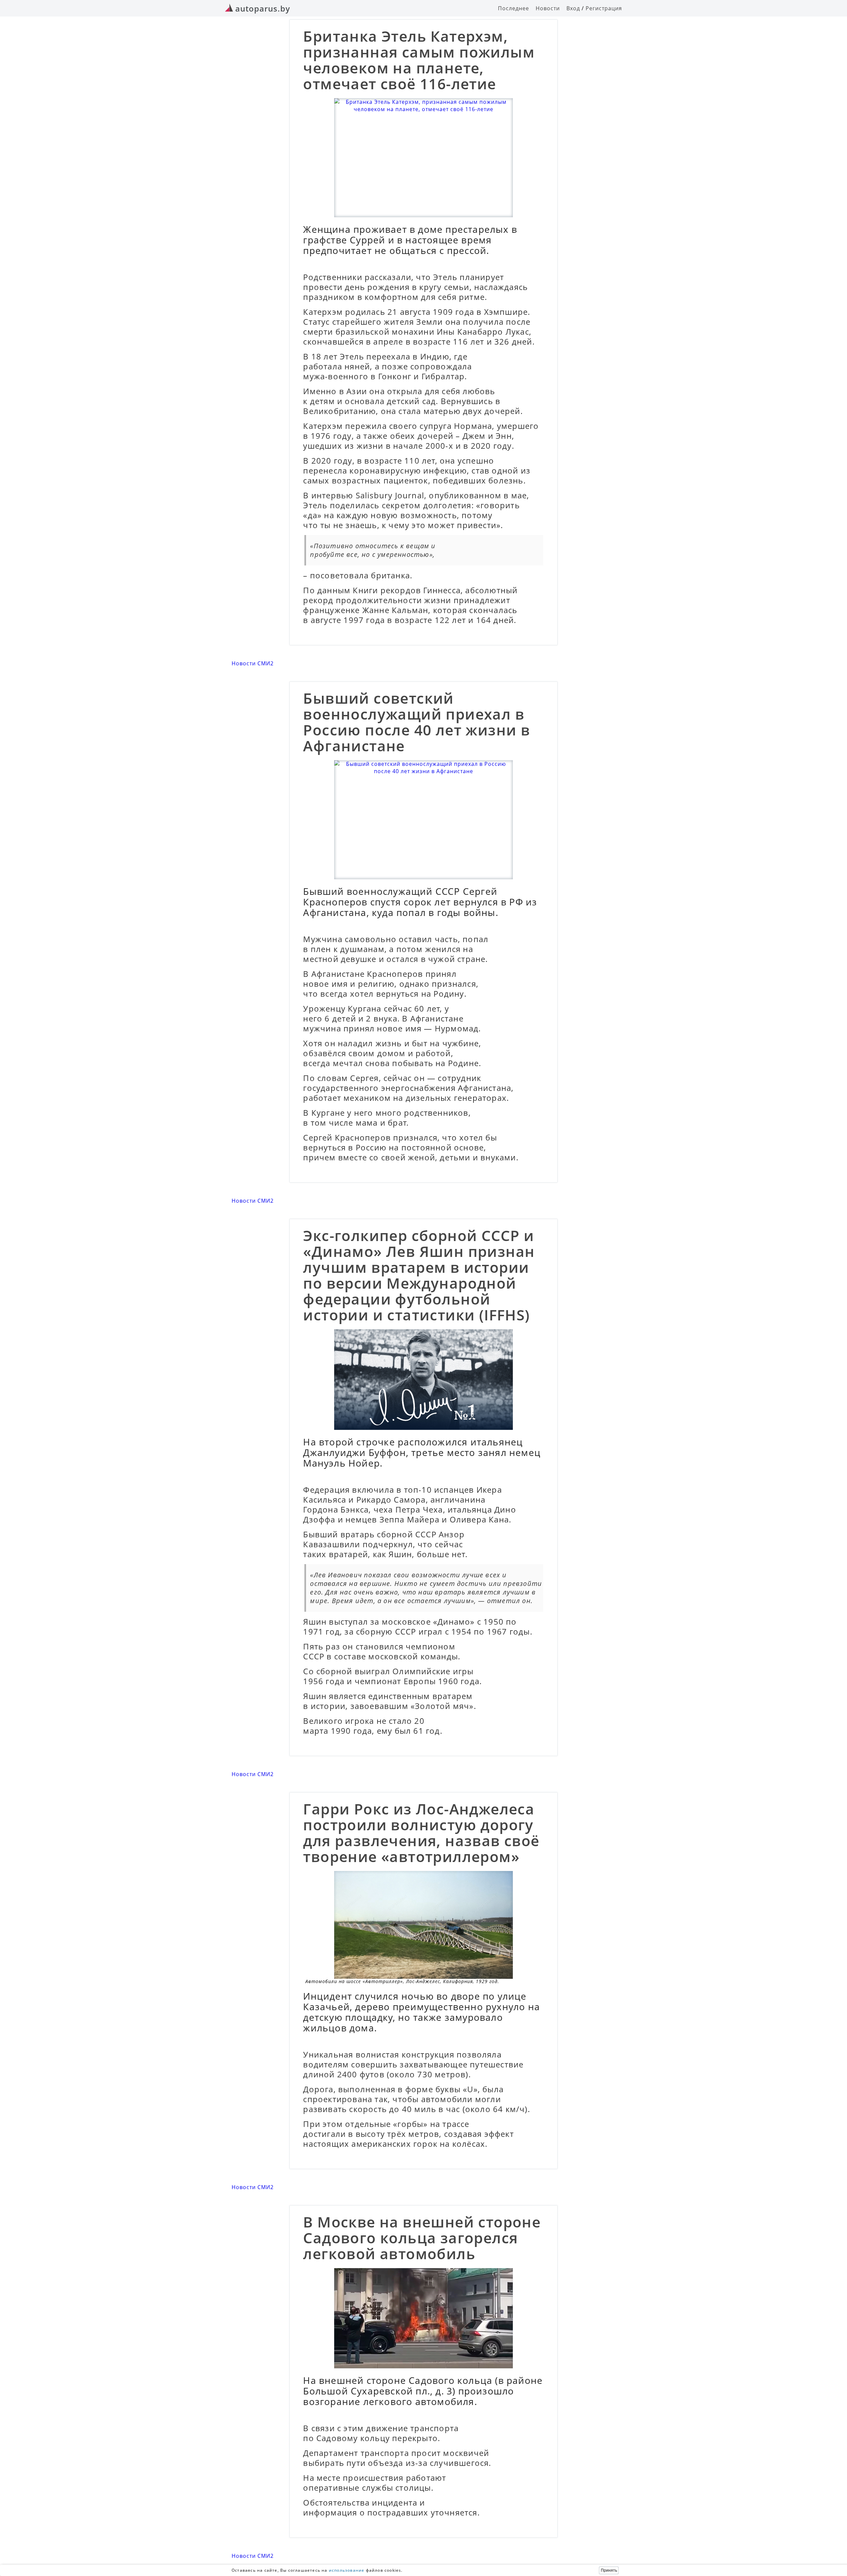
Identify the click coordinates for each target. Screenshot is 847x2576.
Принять (609, 2570)
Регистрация (604, 8)
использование (347, 2570)
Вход (573, 8)
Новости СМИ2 (253, 663)
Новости (548, 8)
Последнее (513, 8)
